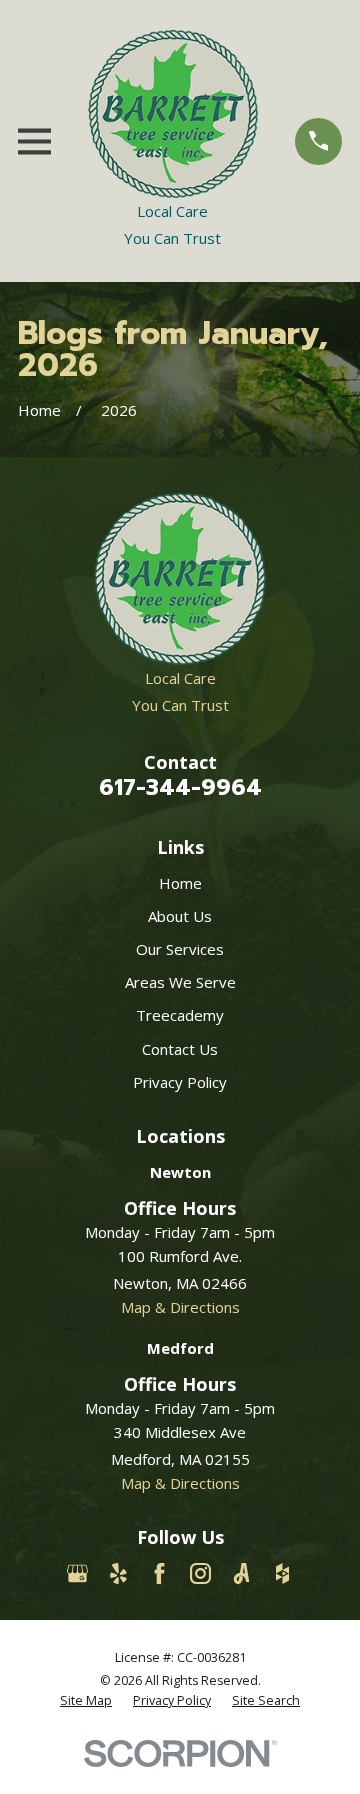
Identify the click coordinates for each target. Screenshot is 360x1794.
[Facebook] (159, 1573)
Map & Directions (180, 1307)
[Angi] (241, 1573)
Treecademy (180, 1015)
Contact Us (180, 1049)
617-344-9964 (180, 787)
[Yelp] (118, 1573)
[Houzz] (282, 1573)
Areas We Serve (180, 982)
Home (180, 883)
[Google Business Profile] (77, 1573)
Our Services (180, 949)
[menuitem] (86, 1701)
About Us (180, 916)
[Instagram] (200, 1573)
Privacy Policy (180, 1082)
